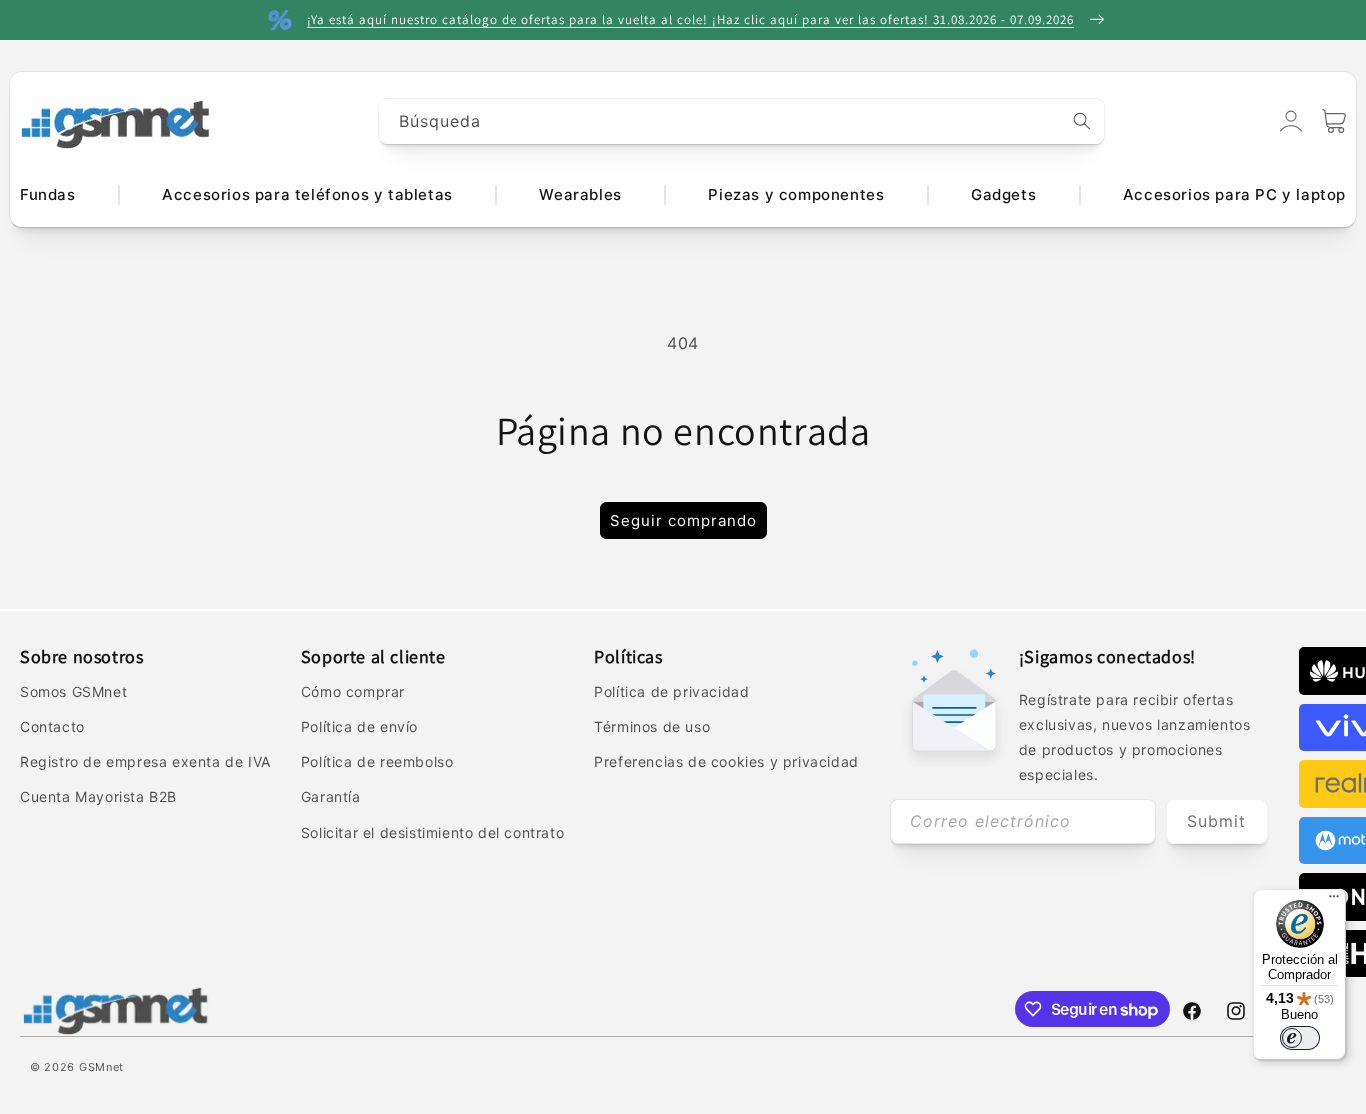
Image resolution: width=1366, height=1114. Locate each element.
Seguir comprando (683, 520)
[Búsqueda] (1082, 121)
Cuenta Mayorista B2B (98, 796)
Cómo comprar (353, 691)
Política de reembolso (377, 761)
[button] (1334, 121)
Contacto (52, 726)
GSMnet (101, 1067)
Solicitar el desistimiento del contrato (432, 832)
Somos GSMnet (73, 691)
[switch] (1300, 1038)
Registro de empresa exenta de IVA (145, 761)
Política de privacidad (671, 691)
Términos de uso (652, 726)
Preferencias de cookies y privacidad (726, 761)
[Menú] (1334, 901)
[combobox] (742, 121)
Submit (1216, 821)
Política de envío (359, 726)
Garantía (331, 796)
